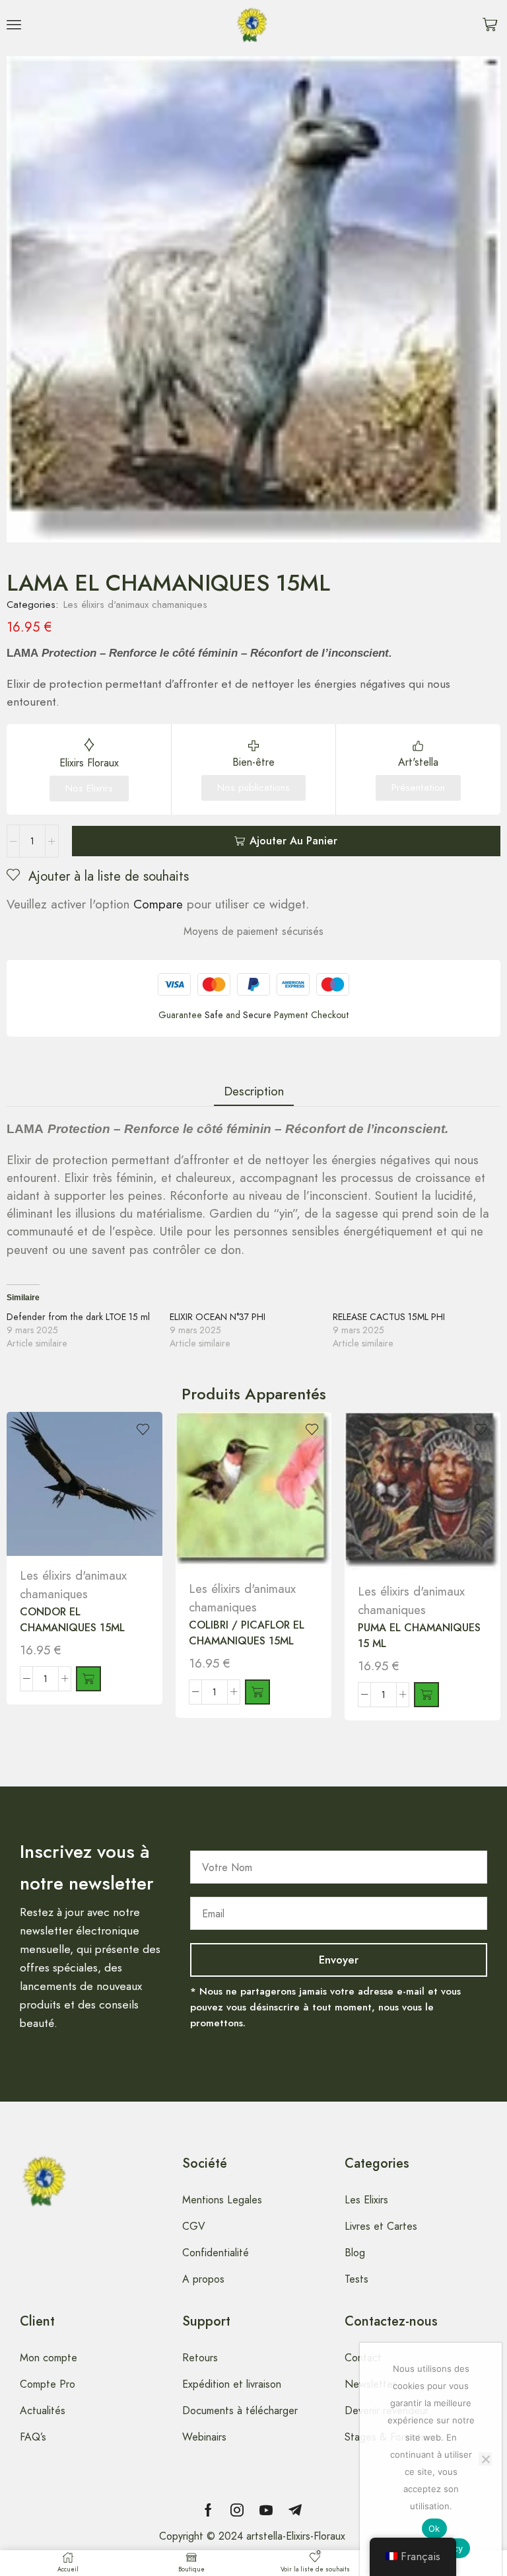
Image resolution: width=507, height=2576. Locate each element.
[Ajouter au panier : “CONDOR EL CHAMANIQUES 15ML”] (88, 1679)
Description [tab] (254, 1091)
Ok (434, 2528)
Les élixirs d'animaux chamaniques (135, 605)
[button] (14, 24)
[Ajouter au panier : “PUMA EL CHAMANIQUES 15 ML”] (426, 1695)
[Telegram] (295, 2510)
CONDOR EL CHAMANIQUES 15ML (72, 1620)
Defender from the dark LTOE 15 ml (78, 1317)
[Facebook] (208, 2510)
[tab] (254, 1091)
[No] (485, 2459)
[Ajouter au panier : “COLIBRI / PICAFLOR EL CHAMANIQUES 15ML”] (257, 1692)
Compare (158, 904)
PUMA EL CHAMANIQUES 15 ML (419, 1636)
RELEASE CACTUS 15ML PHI (389, 1317)
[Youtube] (266, 2510)
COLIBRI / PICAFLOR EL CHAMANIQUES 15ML (247, 1633)
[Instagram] (237, 2510)
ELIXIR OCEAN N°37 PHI (218, 1317)
